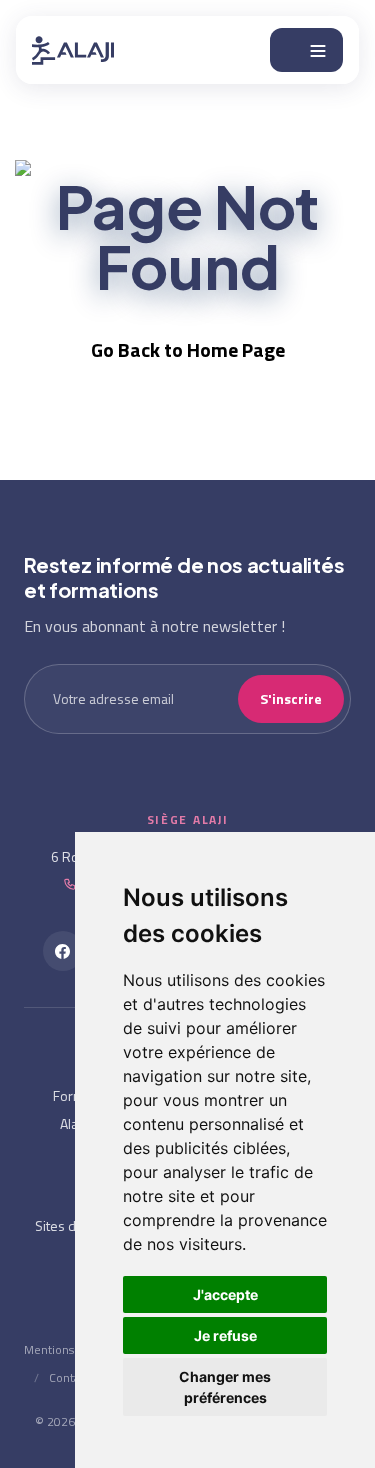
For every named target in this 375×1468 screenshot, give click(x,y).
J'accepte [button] (225, 1294)
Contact (69, 1377)
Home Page (236, 349)
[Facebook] (63, 951)
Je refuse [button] (225, 1335)
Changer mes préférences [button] (225, 1387)
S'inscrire (291, 698)
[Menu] (306, 50)
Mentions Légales (70, 1349)
